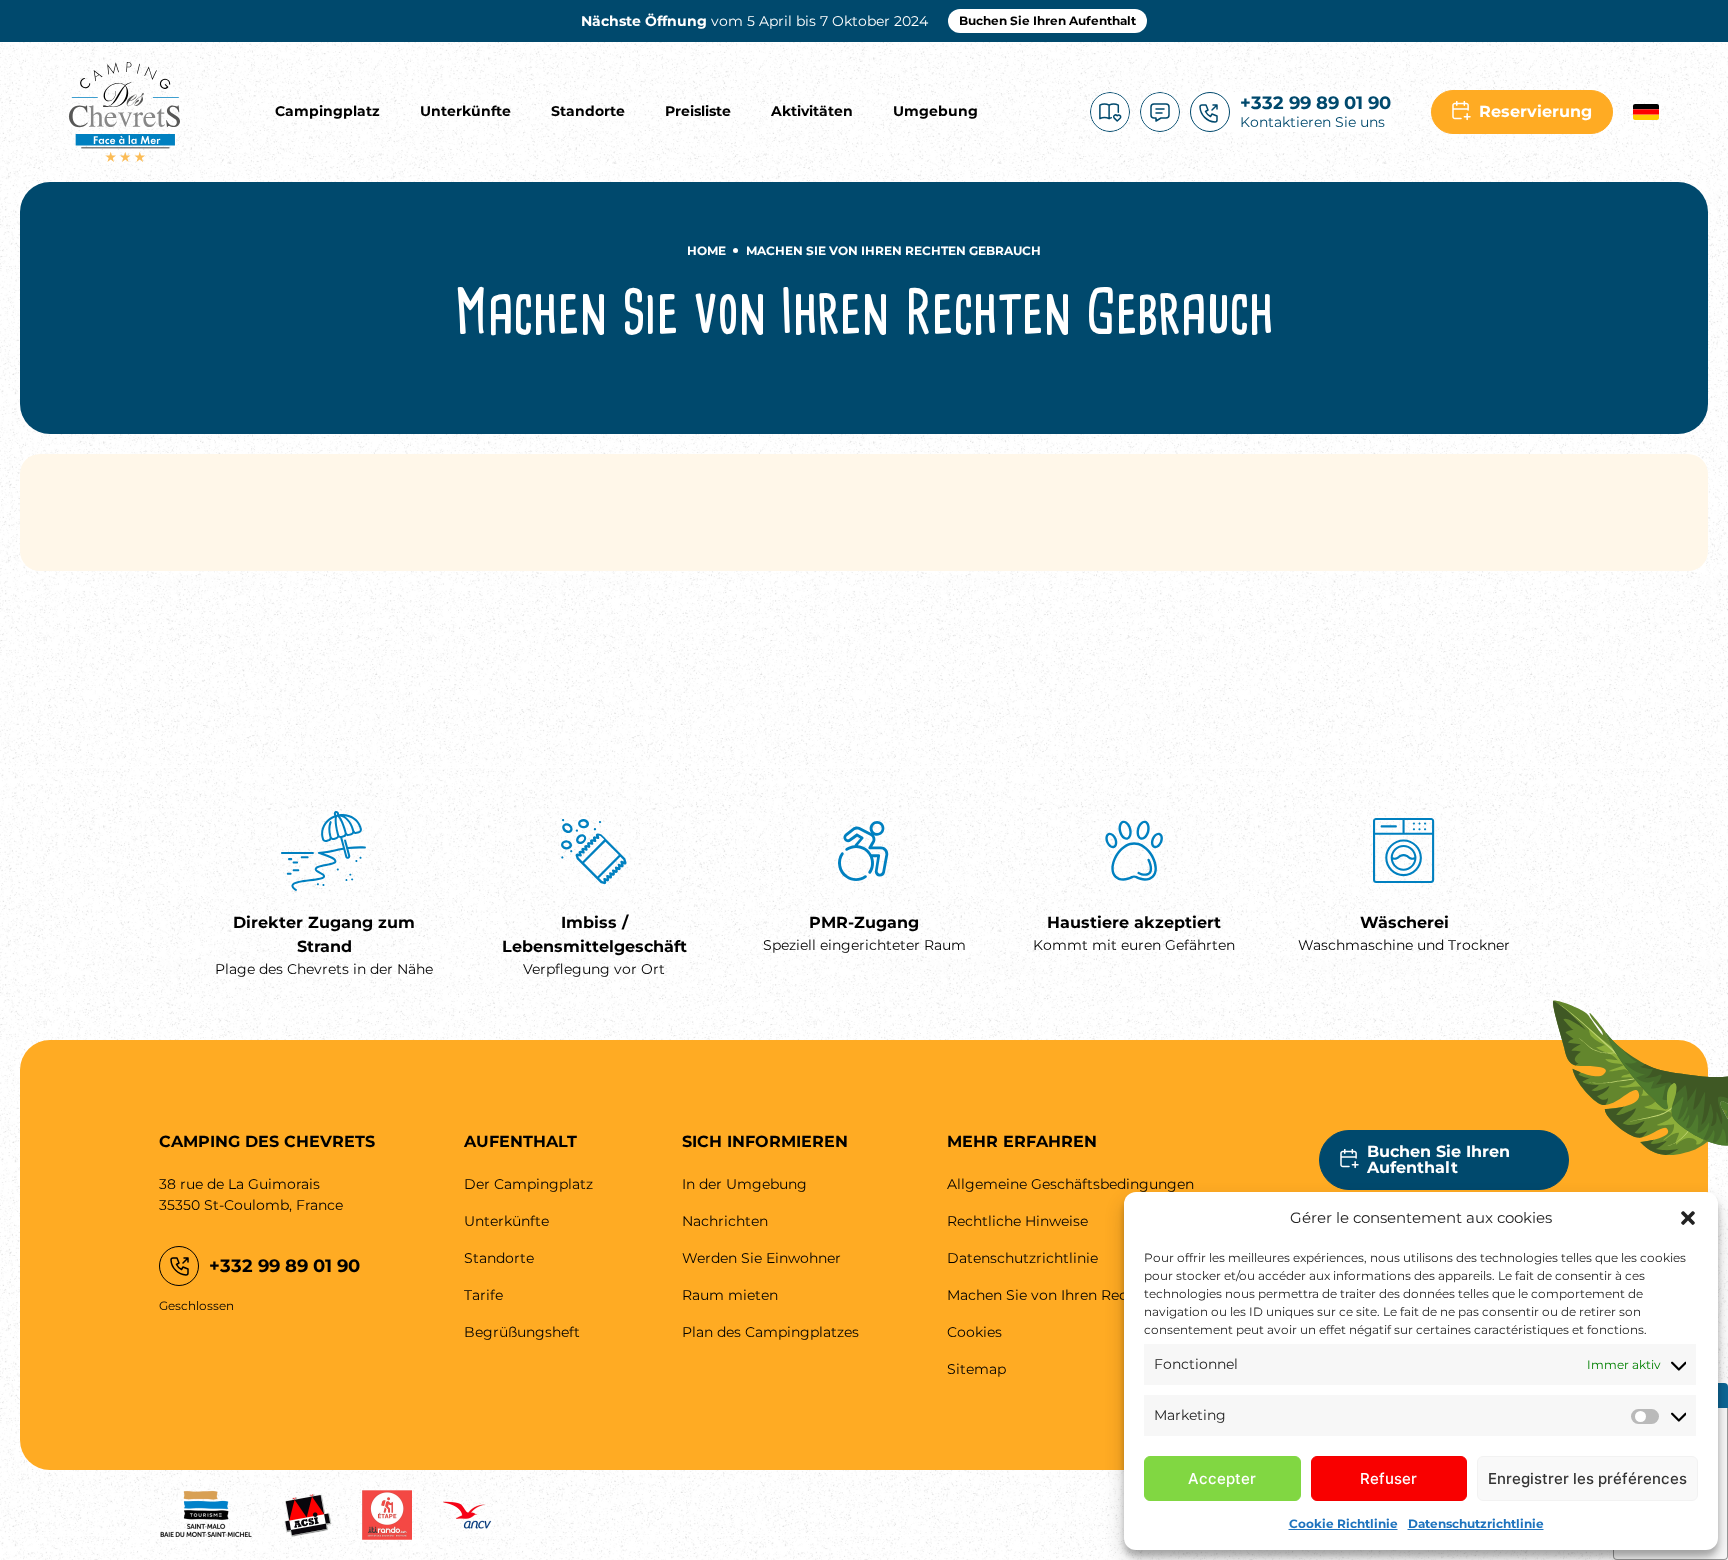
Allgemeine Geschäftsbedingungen (1070, 1184)
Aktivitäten (812, 111)
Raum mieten (730, 1295)
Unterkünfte (465, 111)
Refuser (1388, 1478)
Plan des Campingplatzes (770, 1332)
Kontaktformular (1160, 112)
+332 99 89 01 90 (284, 1266)
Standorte (588, 111)
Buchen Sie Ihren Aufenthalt (1047, 20)
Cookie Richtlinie (1343, 1523)
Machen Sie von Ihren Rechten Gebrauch (1088, 1295)
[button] (1688, 1218)
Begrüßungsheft (1110, 112)
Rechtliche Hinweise (1017, 1221)
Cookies (974, 1332)
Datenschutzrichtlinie (1476, 1523)
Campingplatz (327, 111)
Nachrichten (725, 1221)
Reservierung (1535, 111)
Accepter (1222, 1478)
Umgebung (935, 111)
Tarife (483, 1295)
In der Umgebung (744, 1184)
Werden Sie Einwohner (761, 1258)
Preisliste (698, 111)
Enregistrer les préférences (1587, 1478)
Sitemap (976, 1369)
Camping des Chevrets (124, 112)
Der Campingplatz (528, 1184)
